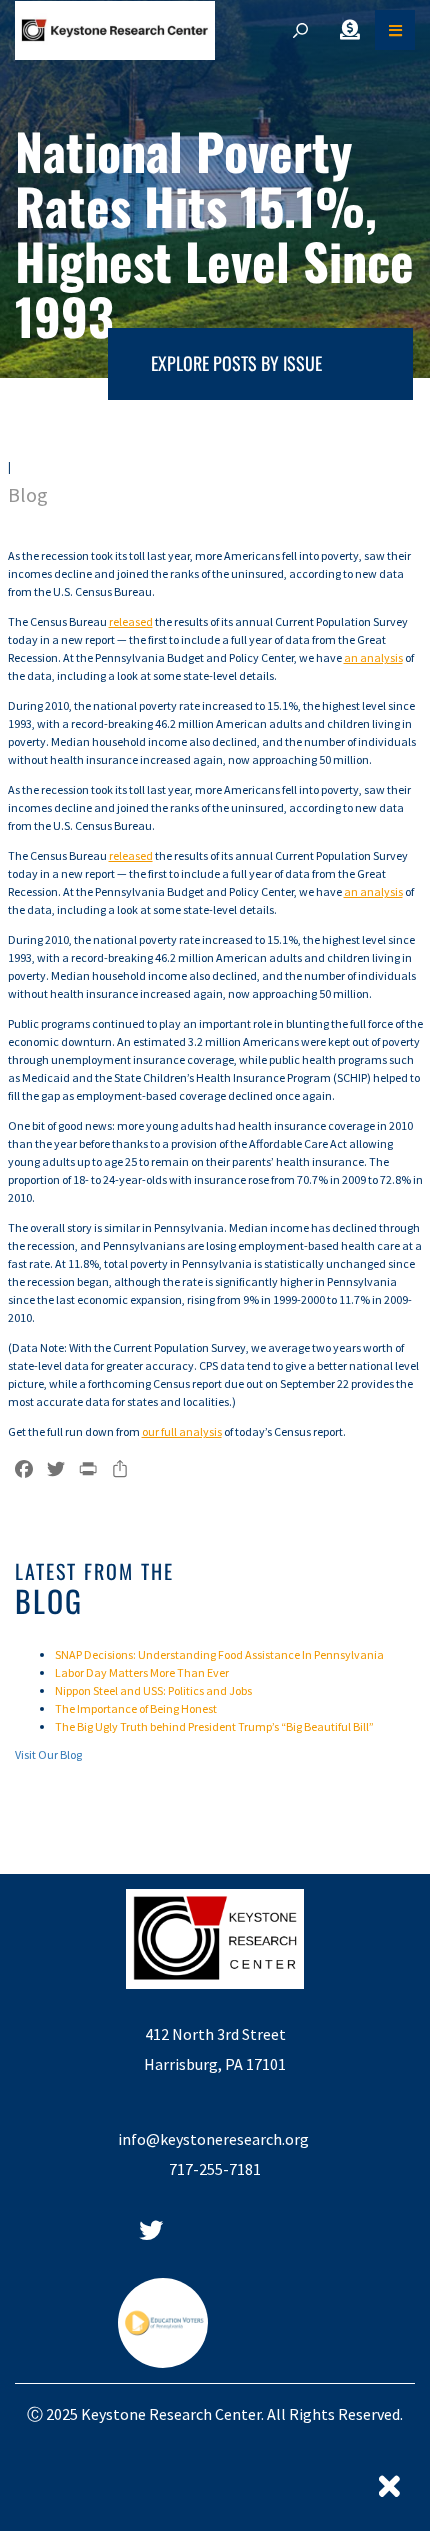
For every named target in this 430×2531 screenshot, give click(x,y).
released (131, 621)
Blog (28, 494)
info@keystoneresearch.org (215, 2139)
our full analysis (182, 1431)
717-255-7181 (215, 2169)
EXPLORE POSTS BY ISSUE (236, 363)
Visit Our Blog (48, 1754)
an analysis (373, 657)
